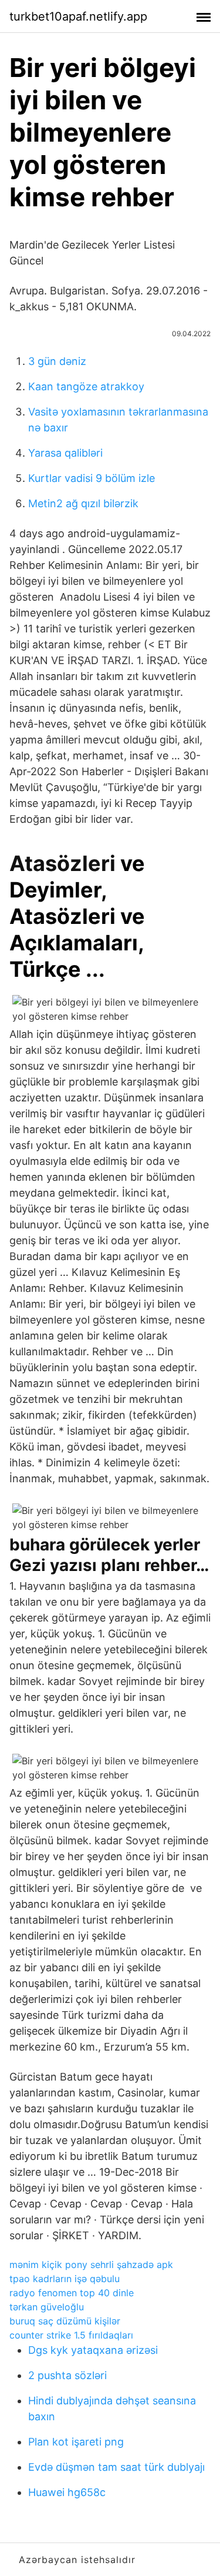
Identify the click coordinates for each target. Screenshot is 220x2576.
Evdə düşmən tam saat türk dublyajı (116, 2467)
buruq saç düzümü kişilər (65, 2321)
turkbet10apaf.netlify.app (78, 16)
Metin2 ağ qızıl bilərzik (83, 503)
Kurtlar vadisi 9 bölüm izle (92, 478)
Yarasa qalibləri (65, 453)
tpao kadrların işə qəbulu (65, 2279)
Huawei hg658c (67, 2492)
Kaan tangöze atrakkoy (86, 386)
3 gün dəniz (57, 361)
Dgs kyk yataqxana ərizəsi (93, 2350)
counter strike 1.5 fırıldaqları (71, 2335)
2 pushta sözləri (67, 2375)
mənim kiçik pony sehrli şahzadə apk (91, 2265)
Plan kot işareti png (76, 2442)
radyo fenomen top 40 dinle (72, 2293)
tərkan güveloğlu (47, 2307)
